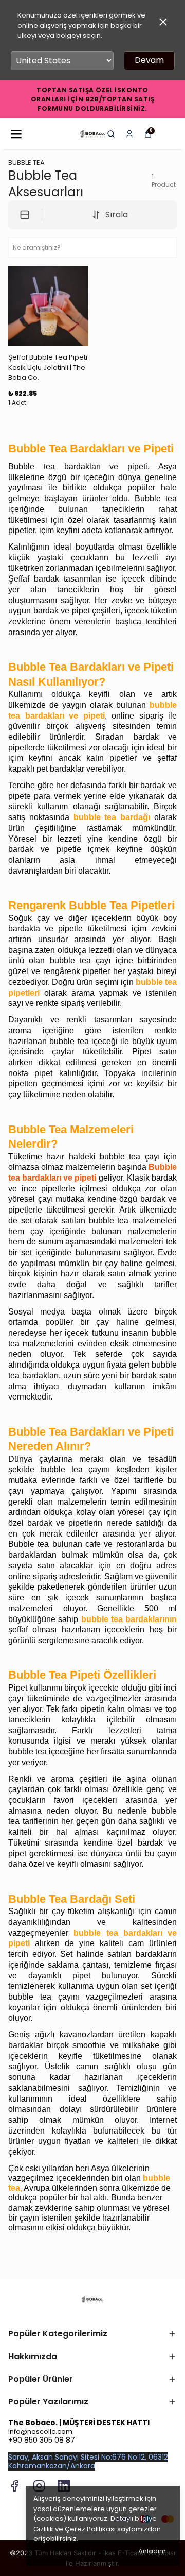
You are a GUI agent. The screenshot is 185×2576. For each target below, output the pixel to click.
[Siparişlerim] (129, 134)
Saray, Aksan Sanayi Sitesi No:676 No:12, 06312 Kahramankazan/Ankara (88, 2461)
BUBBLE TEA (26, 163)
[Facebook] (14, 2486)
